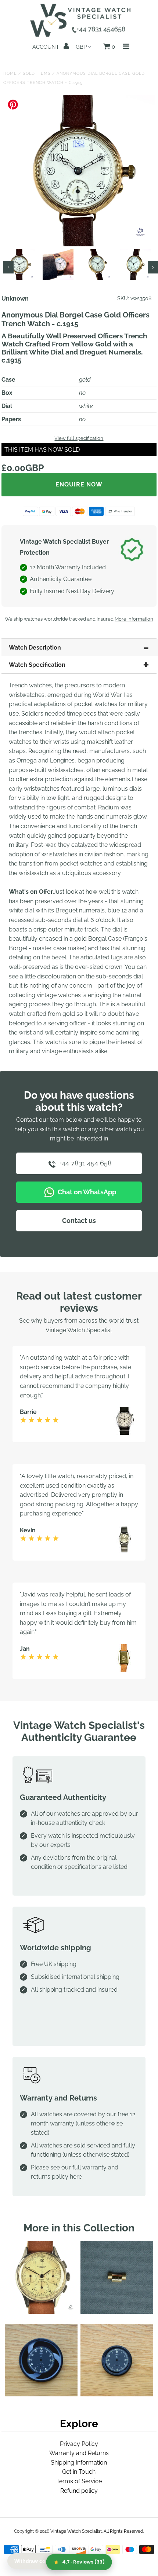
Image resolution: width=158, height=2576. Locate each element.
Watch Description (35, 648)
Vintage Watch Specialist (76, 2531)
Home (10, 74)
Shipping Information (79, 2463)
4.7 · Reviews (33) (83, 2562)
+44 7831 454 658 (85, 1163)
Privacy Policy (79, 2444)
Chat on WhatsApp (86, 1192)
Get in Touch (79, 2472)
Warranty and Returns (79, 2453)
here (76, 2177)
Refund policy (79, 2491)
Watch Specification (37, 665)
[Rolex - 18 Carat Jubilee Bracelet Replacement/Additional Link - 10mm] (117, 2312)
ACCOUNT (46, 47)
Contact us (79, 1221)
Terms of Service (79, 2481)
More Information (134, 619)
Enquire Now (79, 484)
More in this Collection (79, 2228)
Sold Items (37, 74)
